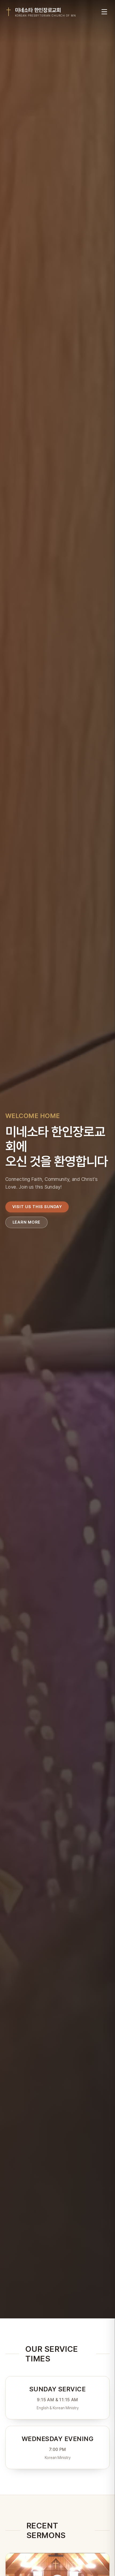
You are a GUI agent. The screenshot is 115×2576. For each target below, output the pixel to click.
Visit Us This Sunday (37, 1207)
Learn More (27, 1222)
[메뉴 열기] (104, 12)
